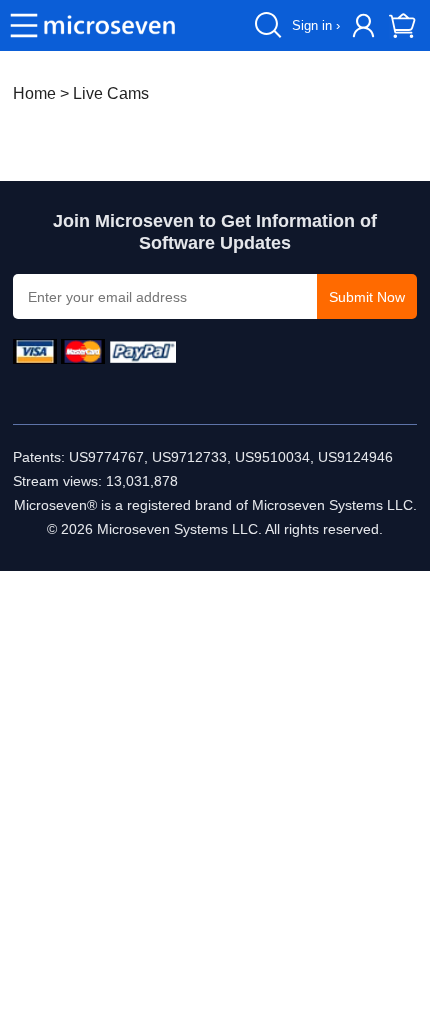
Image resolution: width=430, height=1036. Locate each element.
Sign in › (316, 25)
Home (34, 93)
